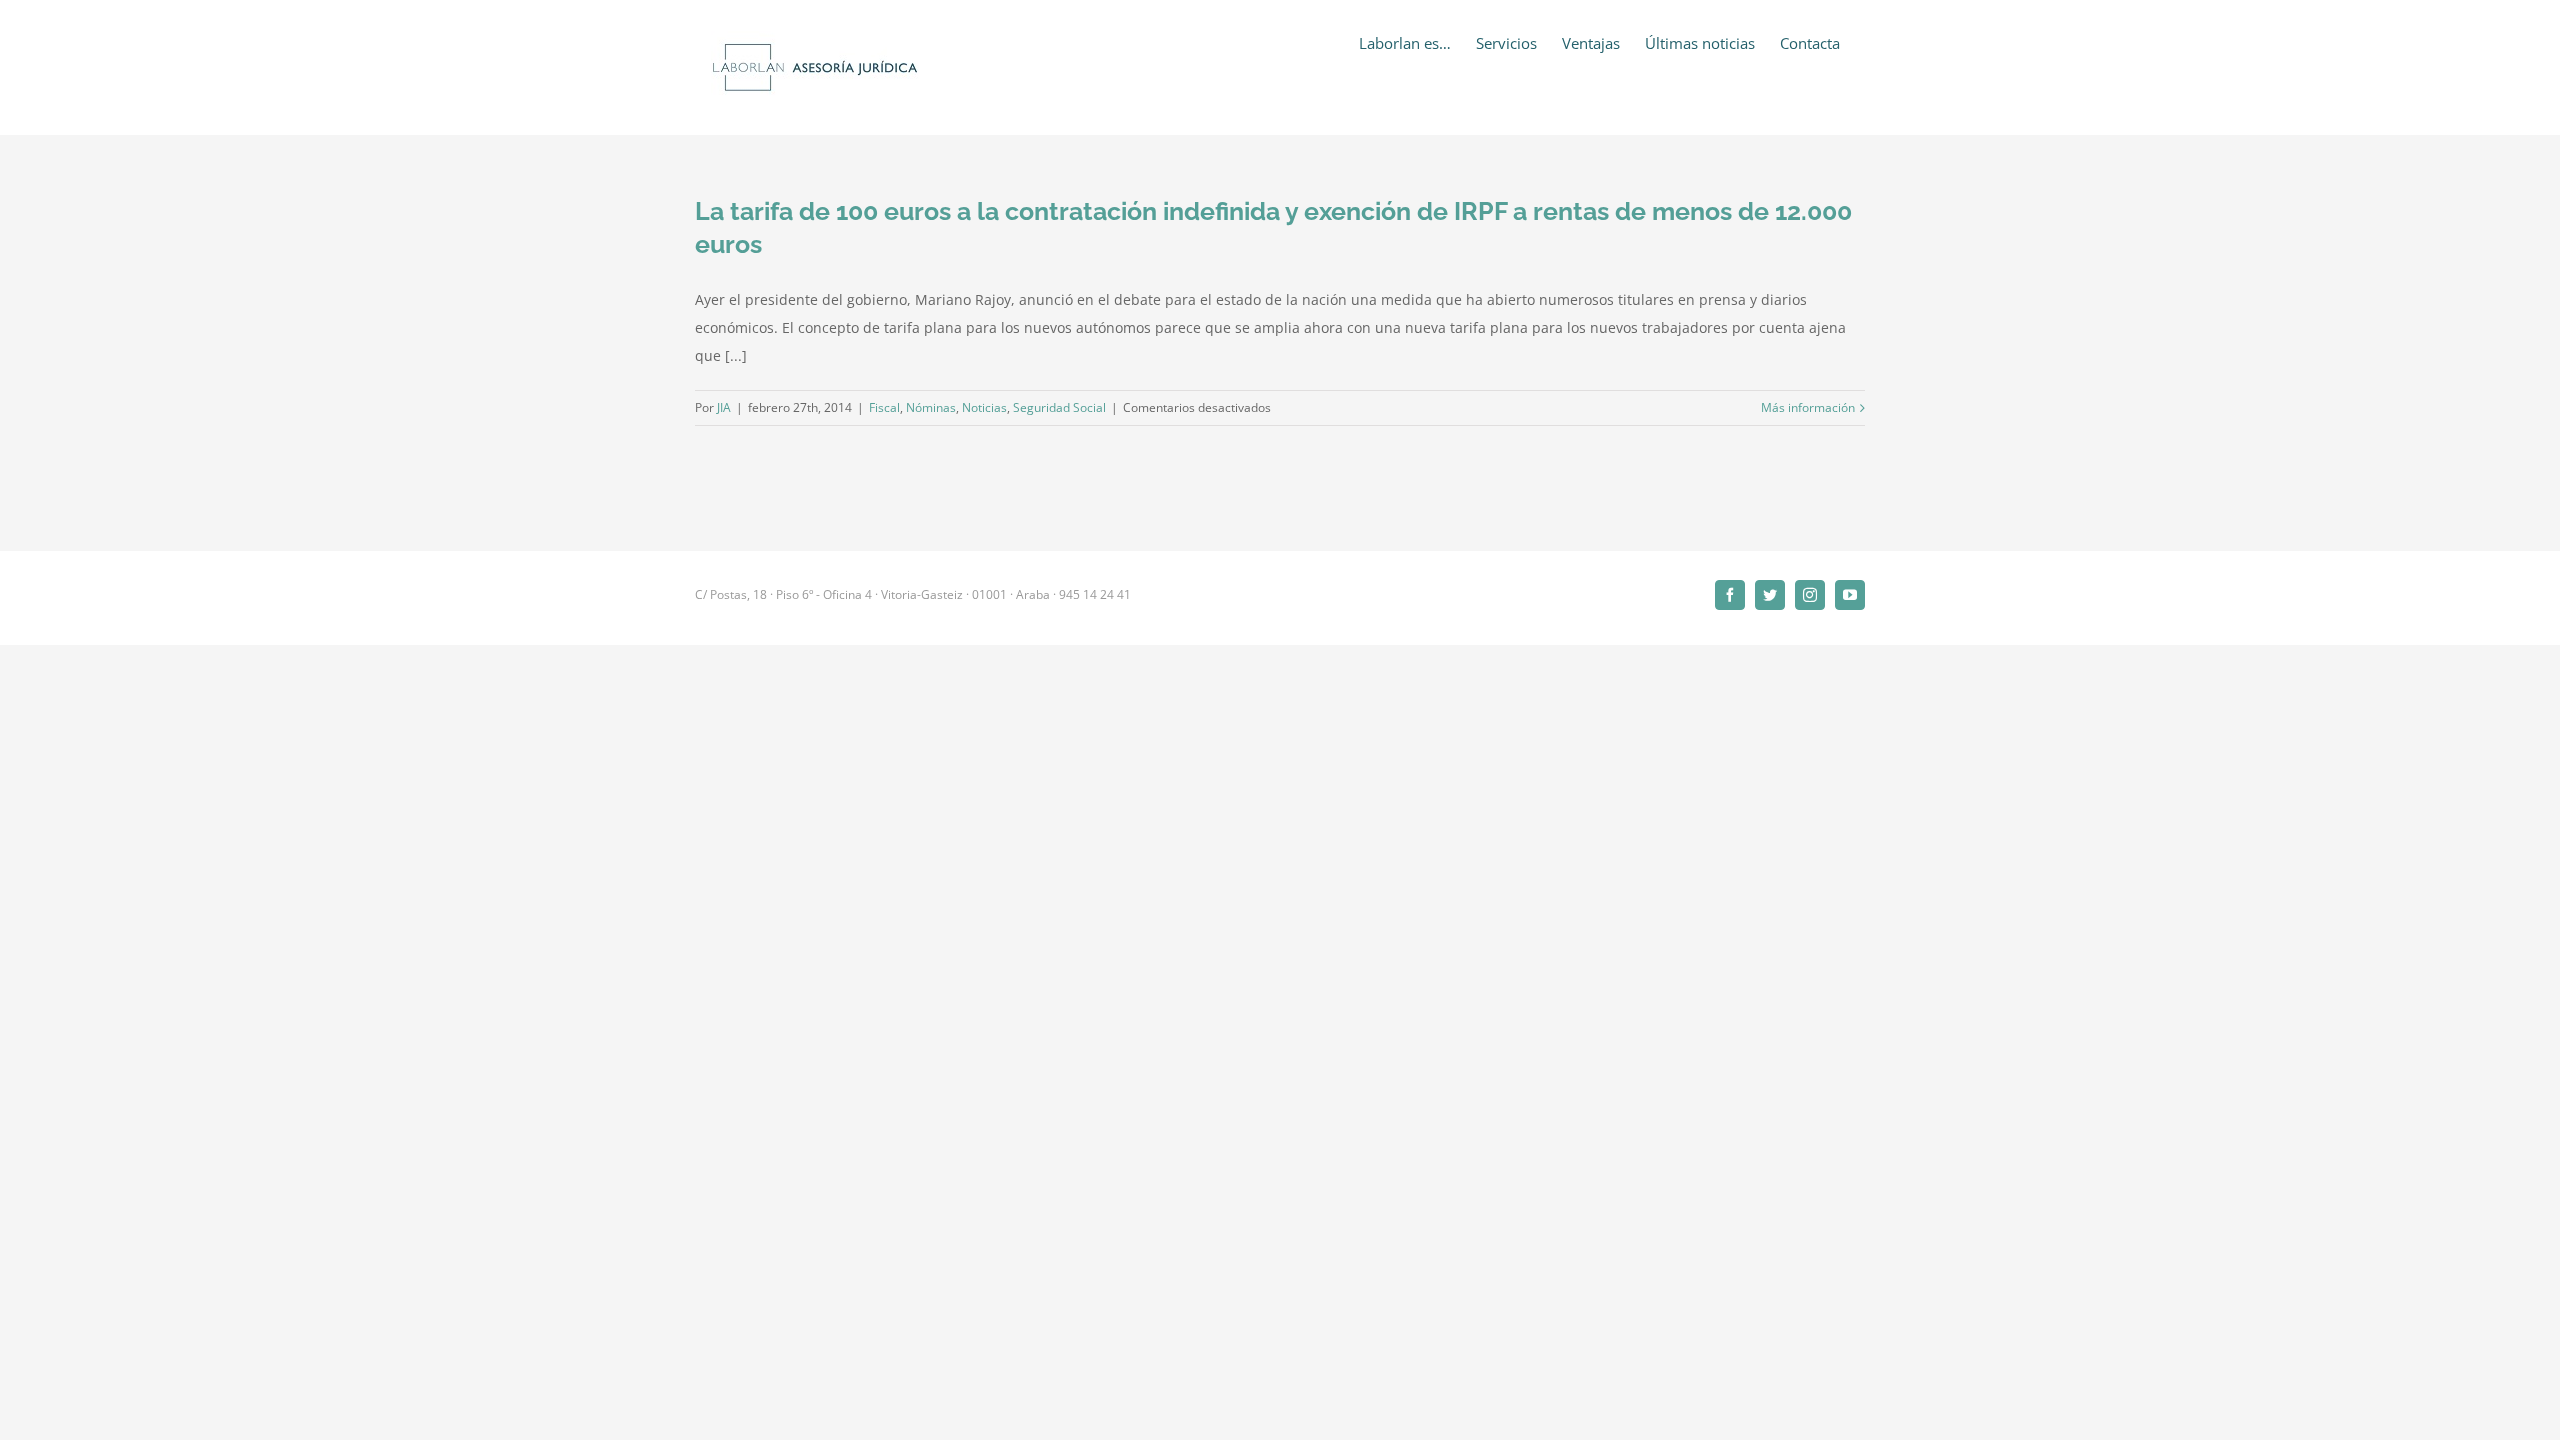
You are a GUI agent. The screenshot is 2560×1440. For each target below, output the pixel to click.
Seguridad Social (1059, 407)
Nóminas (931, 407)
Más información (1808, 407)
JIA (724, 407)
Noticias (984, 407)
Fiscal (884, 407)
